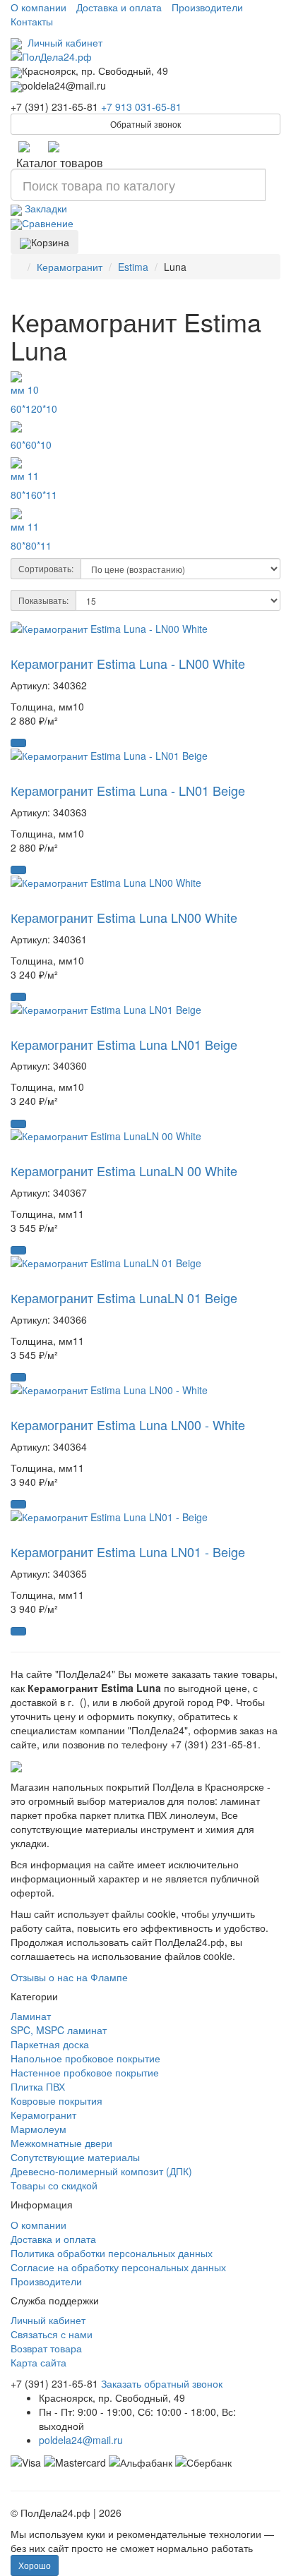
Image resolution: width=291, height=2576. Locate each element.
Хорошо (35, 2565)
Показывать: (43, 600)
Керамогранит (43, 2115)
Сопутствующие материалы (75, 2157)
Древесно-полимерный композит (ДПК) (101, 2171)
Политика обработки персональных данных (112, 2253)
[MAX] (54, 146)
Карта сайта (38, 2362)
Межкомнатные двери (61, 2143)
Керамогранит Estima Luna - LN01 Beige (128, 790)
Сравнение (48, 223)
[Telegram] (24, 146)
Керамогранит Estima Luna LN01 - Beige (128, 1552)
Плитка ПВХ (38, 2086)
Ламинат (31, 2016)
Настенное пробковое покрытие (85, 2072)
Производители (207, 7)
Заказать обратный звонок (162, 2383)
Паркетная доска (50, 2044)
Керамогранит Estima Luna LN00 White (124, 917)
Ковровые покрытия (57, 2100)
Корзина (50, 242)
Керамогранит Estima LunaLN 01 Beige (124, 1298)
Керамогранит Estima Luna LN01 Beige (124, 1044)
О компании (38, 7)
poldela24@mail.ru (81, 2440)
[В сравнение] (30, 647)
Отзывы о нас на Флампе (69, 1977)
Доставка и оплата (119, 7)
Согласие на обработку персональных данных (118, 2267)
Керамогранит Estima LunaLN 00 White (124, 1171)
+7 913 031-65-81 (141, 107)
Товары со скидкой (54, 2185)
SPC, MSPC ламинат (59, 2030)
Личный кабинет (62, 42)
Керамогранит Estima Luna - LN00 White (128, 663)
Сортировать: (46, 568)
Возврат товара (46, 2348)
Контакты (32, 21)
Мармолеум (38, 2129)
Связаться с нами (52, 2334)
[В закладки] (16, 647)
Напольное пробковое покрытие (85, 2058)
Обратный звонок (145, 124)
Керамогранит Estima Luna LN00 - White (128, 1425)
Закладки (44, 208)
